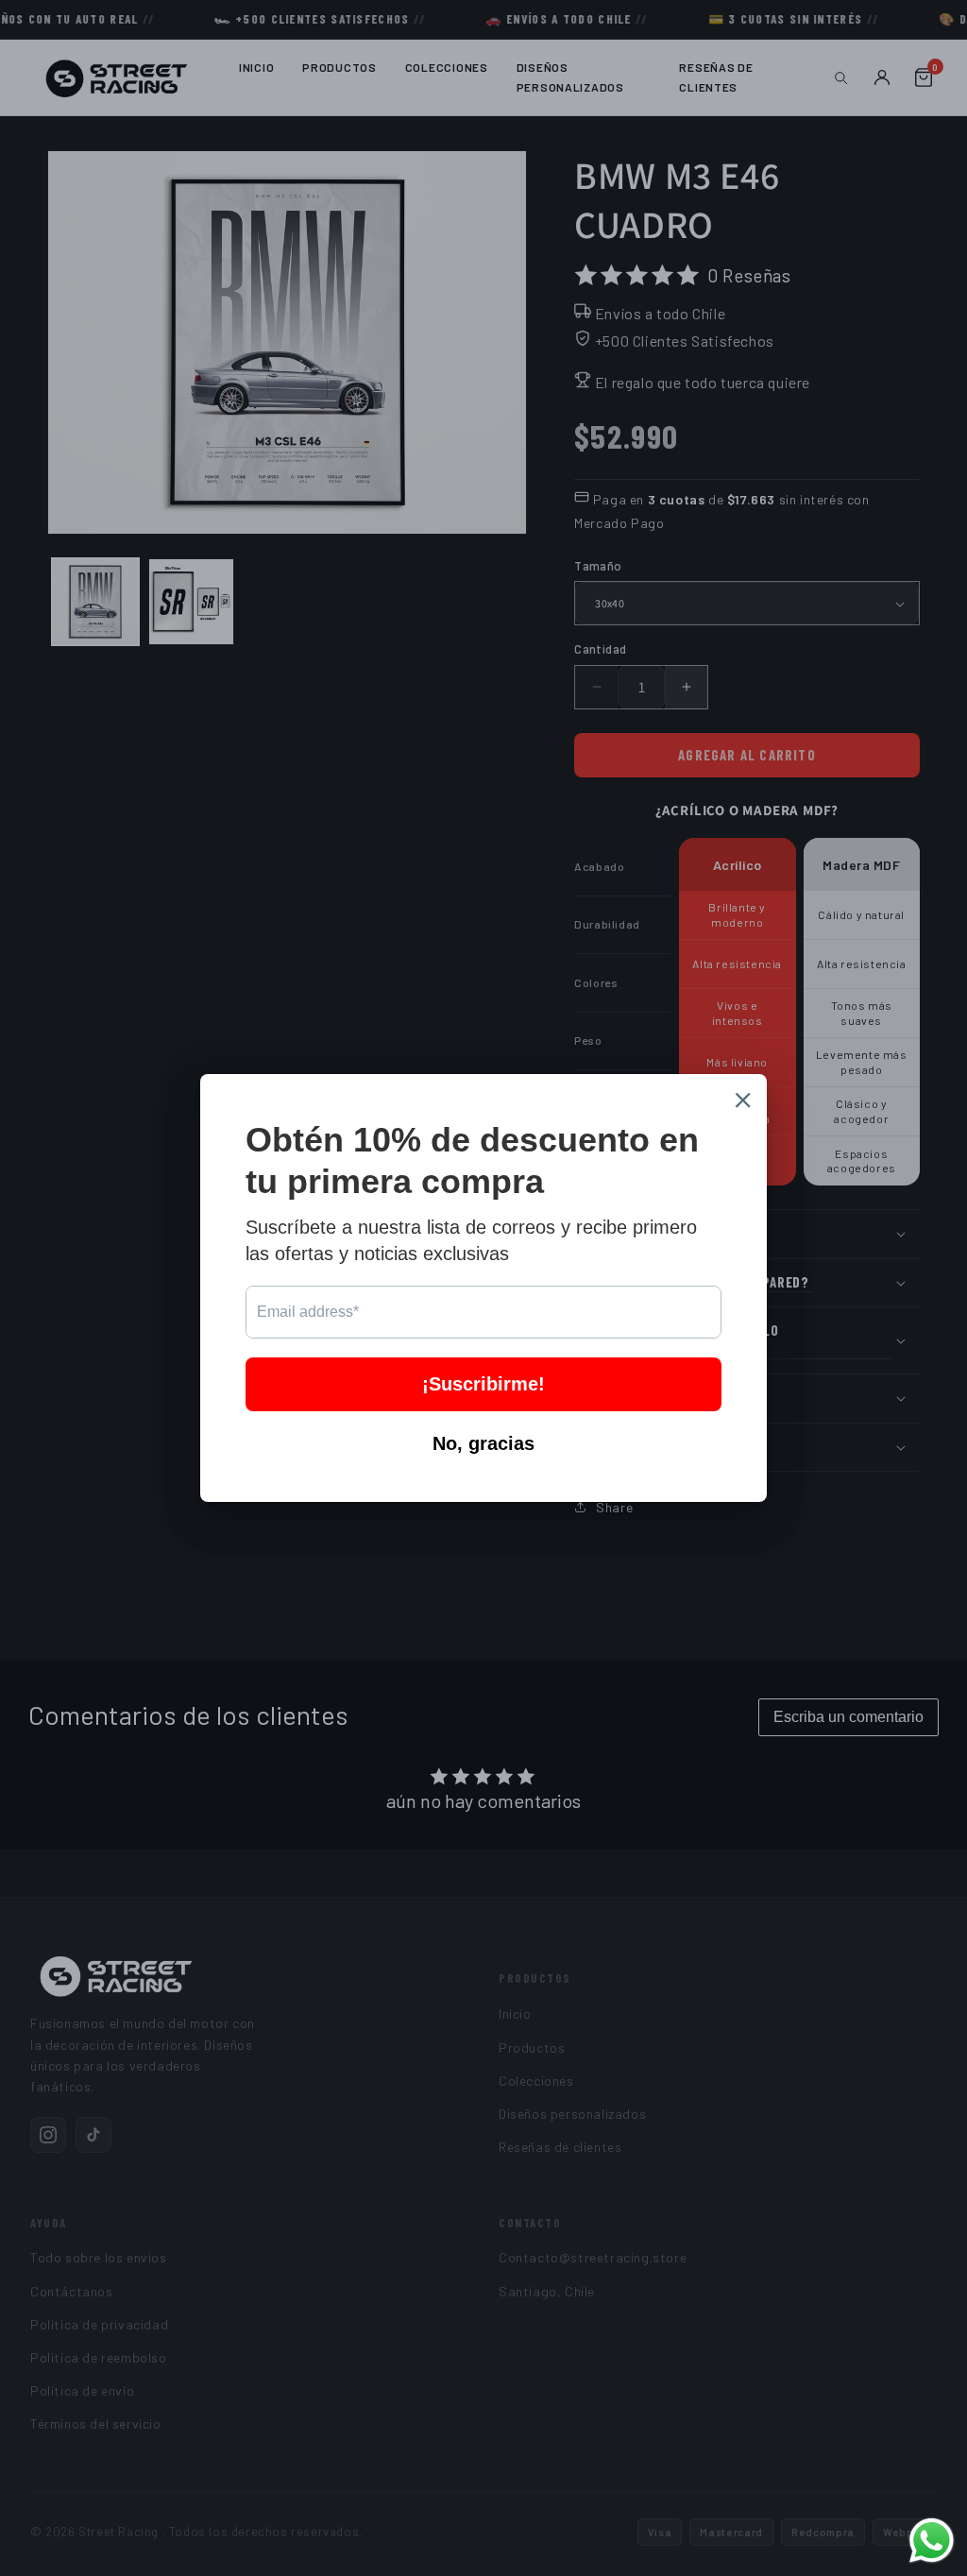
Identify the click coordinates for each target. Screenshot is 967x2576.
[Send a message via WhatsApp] (932, 2541)
